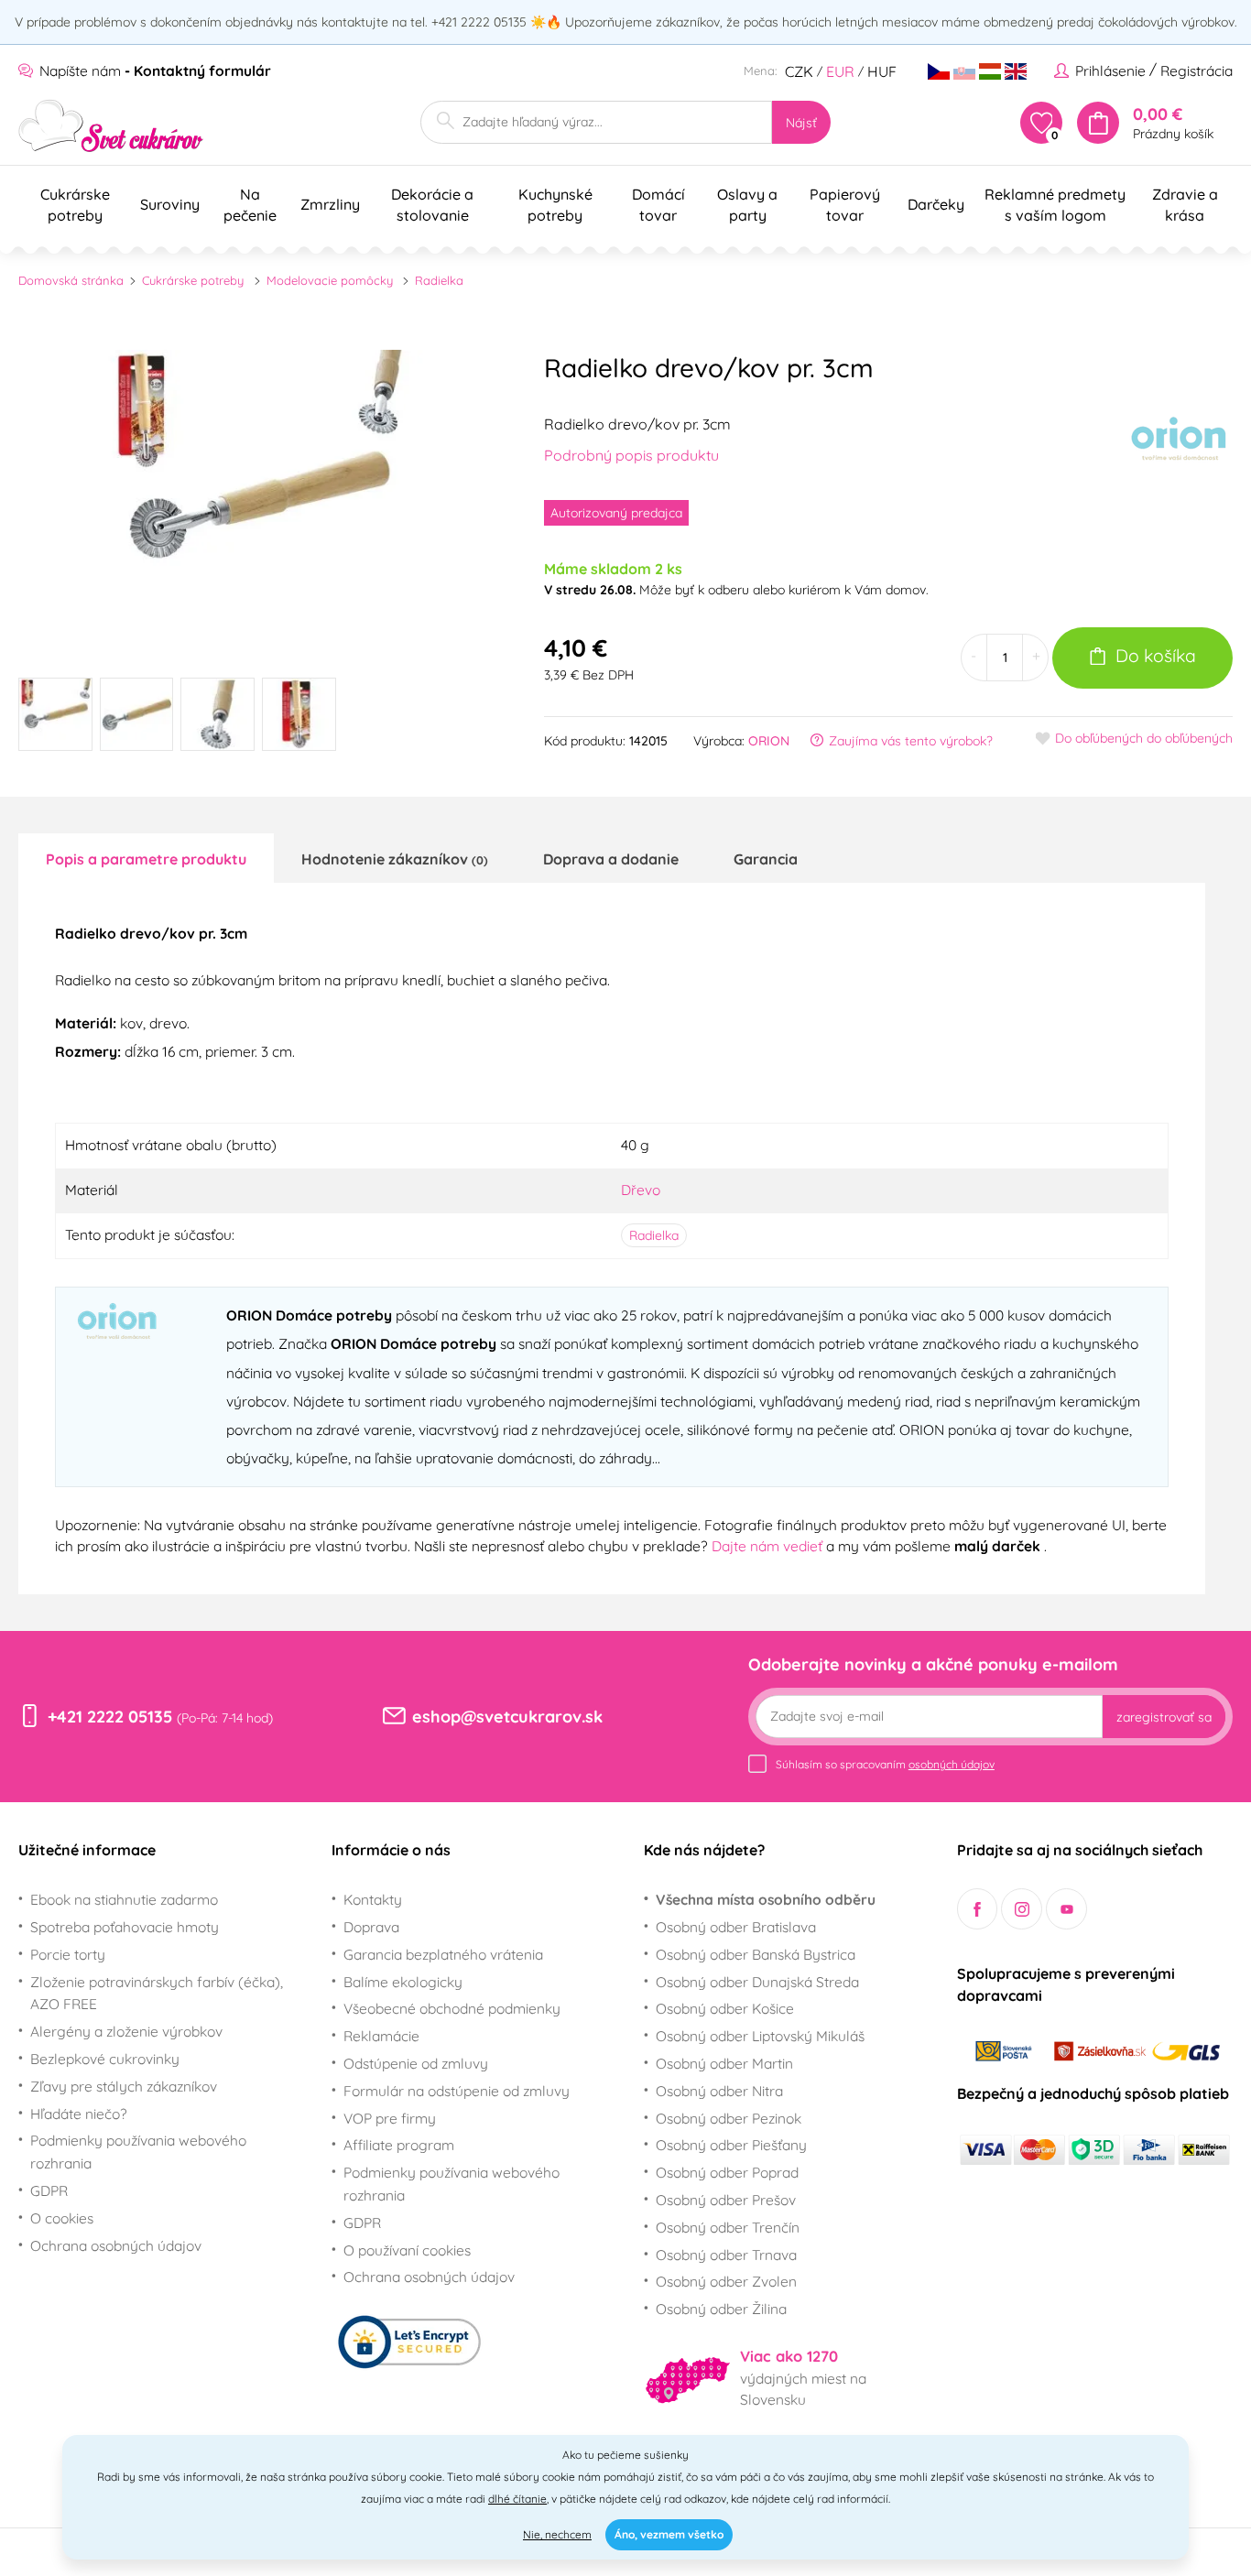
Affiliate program (399, 2145)
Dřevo (641, 1190)
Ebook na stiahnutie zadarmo (124, 1899)
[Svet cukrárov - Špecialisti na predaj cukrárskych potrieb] (111, 126)
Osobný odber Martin (724, 2063)
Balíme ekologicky (403, 1982)
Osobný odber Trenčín (728, 2227)
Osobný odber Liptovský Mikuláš (760, 2036)
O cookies (62, 2218)
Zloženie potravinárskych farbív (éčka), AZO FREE (157, 1993)
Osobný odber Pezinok (729, 2118)
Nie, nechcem (557, 2534)
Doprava (371, 1927)
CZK (799, 71)
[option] (258, 500)
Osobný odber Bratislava (736, 1927)
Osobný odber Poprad (727, 2172)
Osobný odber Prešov (726, 2200)
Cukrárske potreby (193, 280)
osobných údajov (952, 1764)
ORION (769, 741)
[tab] (146, 858)
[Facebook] (978, 1909)
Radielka (439, 280)
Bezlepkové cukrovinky (105, 2059)
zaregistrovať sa (1164, 1717)
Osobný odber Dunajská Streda (757, 1982)
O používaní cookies (407, 2250)
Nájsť (801, 123)
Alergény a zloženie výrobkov (126, 2031)
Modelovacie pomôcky (330, 280)
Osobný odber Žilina (721, 2309)
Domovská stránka (71, 280)
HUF (882, 71)
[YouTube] (1066, 1909)
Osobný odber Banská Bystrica (756, 1954)
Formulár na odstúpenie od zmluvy (457, 2091)
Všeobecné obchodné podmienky (452, 2008)
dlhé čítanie (517, 2499)
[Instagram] (1022, 1909)
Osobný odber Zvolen (726, 2281)
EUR (840, 71)
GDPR (49, 2190)
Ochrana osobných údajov (116, 2245)
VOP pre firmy (390, 2118)
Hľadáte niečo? (79, 2114)
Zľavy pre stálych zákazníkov (124, 2086)
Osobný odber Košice (725, 2008)
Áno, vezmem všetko (669, 2534)
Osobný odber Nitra (719, 2091)
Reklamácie (381, 2036)
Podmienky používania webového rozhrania (138, 2152)
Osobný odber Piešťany (731, 2145)
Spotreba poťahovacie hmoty (125, 1927)
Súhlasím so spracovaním (885, 1764)
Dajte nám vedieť (769, 1546)
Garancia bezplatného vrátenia (443, 1954)
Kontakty (373, 1899)
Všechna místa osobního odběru (766, 1899)
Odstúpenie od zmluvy (416, 2063)
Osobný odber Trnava (726, 2255)
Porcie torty (68, 1954)
